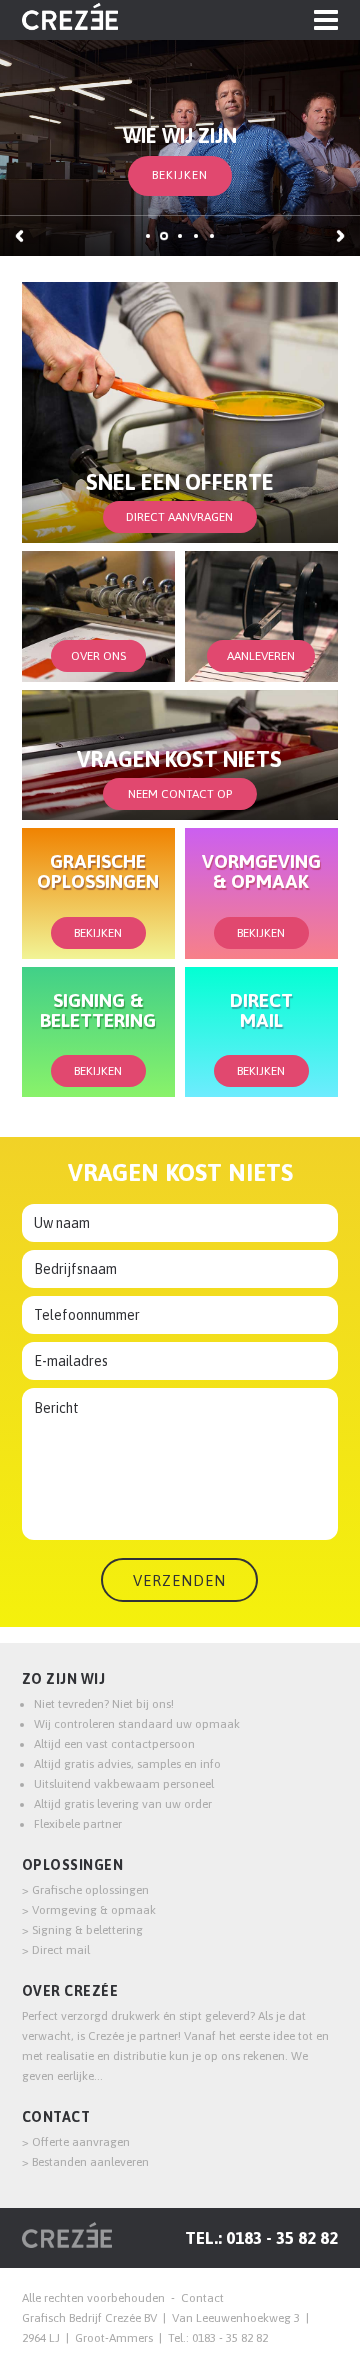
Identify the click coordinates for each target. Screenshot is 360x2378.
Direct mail (61, 1950)
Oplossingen (73, 1865)
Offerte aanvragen (81, 2142)
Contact (56, 2117)
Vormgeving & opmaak (94, 1910)
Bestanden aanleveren (90, 2162)
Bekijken (180, 175)
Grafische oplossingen (90, 1890)
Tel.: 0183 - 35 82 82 (261, 2238)
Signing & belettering (87, 1930)
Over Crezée (70, 1991)
